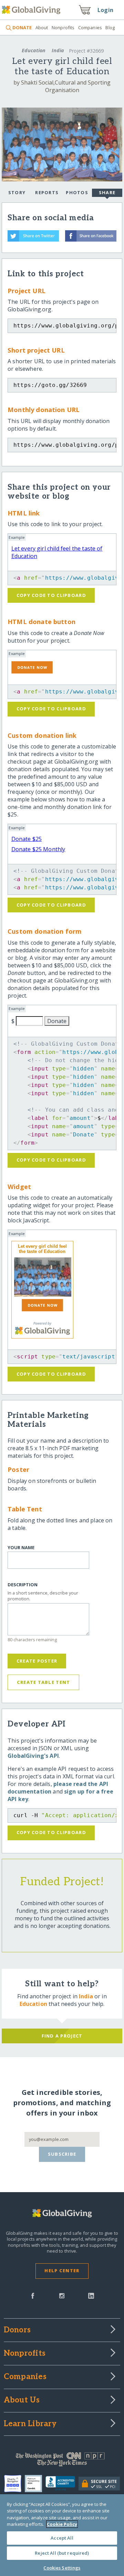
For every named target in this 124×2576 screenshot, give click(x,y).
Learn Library (30, 2424)
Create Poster (37, 1661)
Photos (77, 192)
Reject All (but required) (62, 2553)
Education (34, 50)
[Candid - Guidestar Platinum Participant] (35, 2484)
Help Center (62, 2270)
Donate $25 (27, 839)
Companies (90, 27)
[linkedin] (91, 2295)
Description (23, 1585)
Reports (47, 192)
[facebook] (33, 2295)
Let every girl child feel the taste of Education (42, 1249)
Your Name (21, 1548)
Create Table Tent (44, 1682)
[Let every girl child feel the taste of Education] (42, 1277)
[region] (62, 2535)
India (58, 50)
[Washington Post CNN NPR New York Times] (62, 2461)
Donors (17, 2330)
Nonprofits (63, 27)
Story (17, 192)
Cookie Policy (62, 2524)
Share (107, 192)
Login (105, 10)
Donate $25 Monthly (38, 849)
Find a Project (62, 2036)
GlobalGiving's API (33, 1756)
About (42, 27)
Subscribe (62, 2154)
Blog (110, 27)
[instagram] (62, 2295)
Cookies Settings (62, 2568)
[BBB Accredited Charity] (62, 2484)
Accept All (62, 2538)
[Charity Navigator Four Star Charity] (14, 2484)
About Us (22, 2400)
